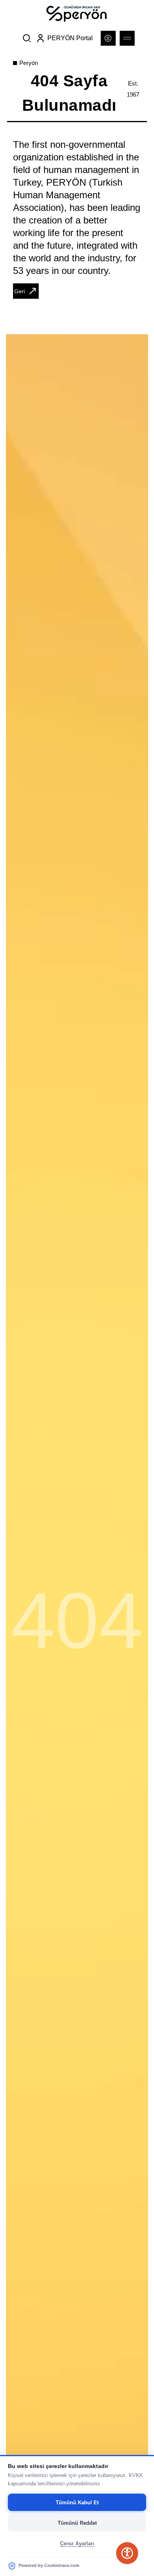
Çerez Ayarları (77, 2543)
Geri (20, 291)
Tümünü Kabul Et (77, 2502)
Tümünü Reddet (77, 2523)
